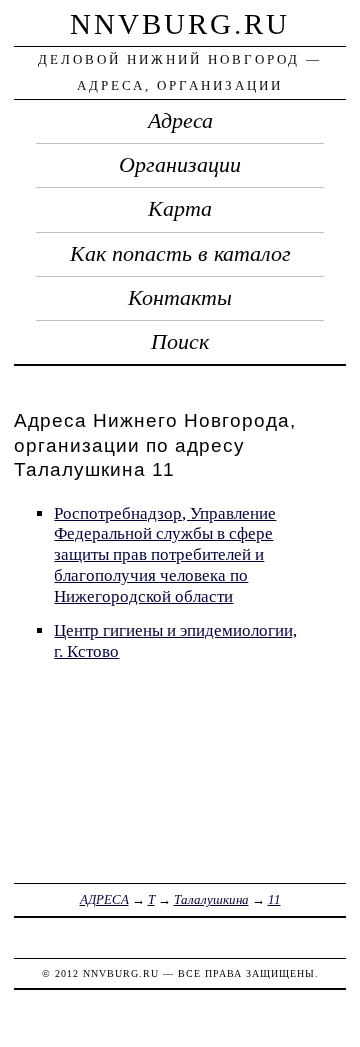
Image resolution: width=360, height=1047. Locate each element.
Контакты (180, 298)
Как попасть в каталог (180, 254)
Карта (180, 209)
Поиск (180, 342)
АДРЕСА (104, 899)
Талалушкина (211, 899)
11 (274, 899)
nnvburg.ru (180, 24)
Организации (180, 165)
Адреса (180, 121)
